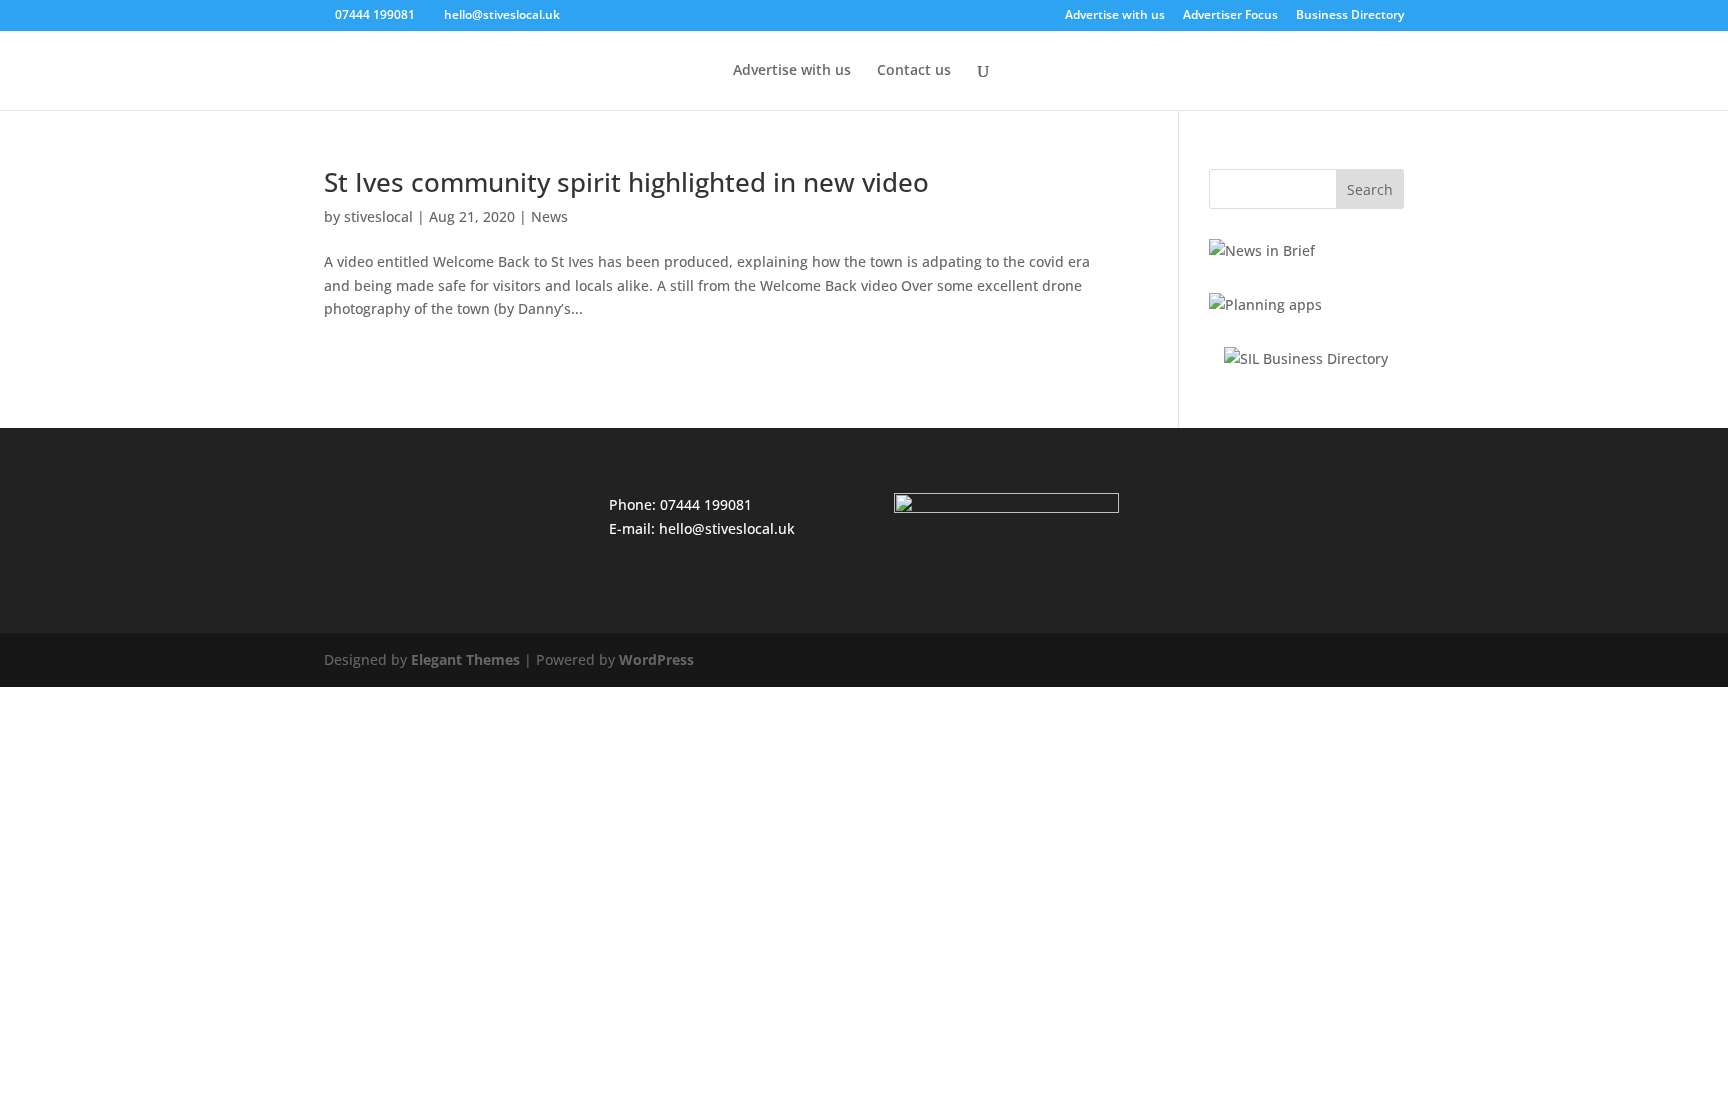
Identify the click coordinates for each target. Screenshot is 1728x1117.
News (549, 216)
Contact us (914, 71)
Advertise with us (1115, 16)
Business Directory (1350, 16)
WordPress (656, 659)
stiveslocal (378, 216)
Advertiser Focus (1230, 16)
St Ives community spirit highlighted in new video (626, 182)
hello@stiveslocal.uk (727, 528)
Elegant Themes (465, 659)
